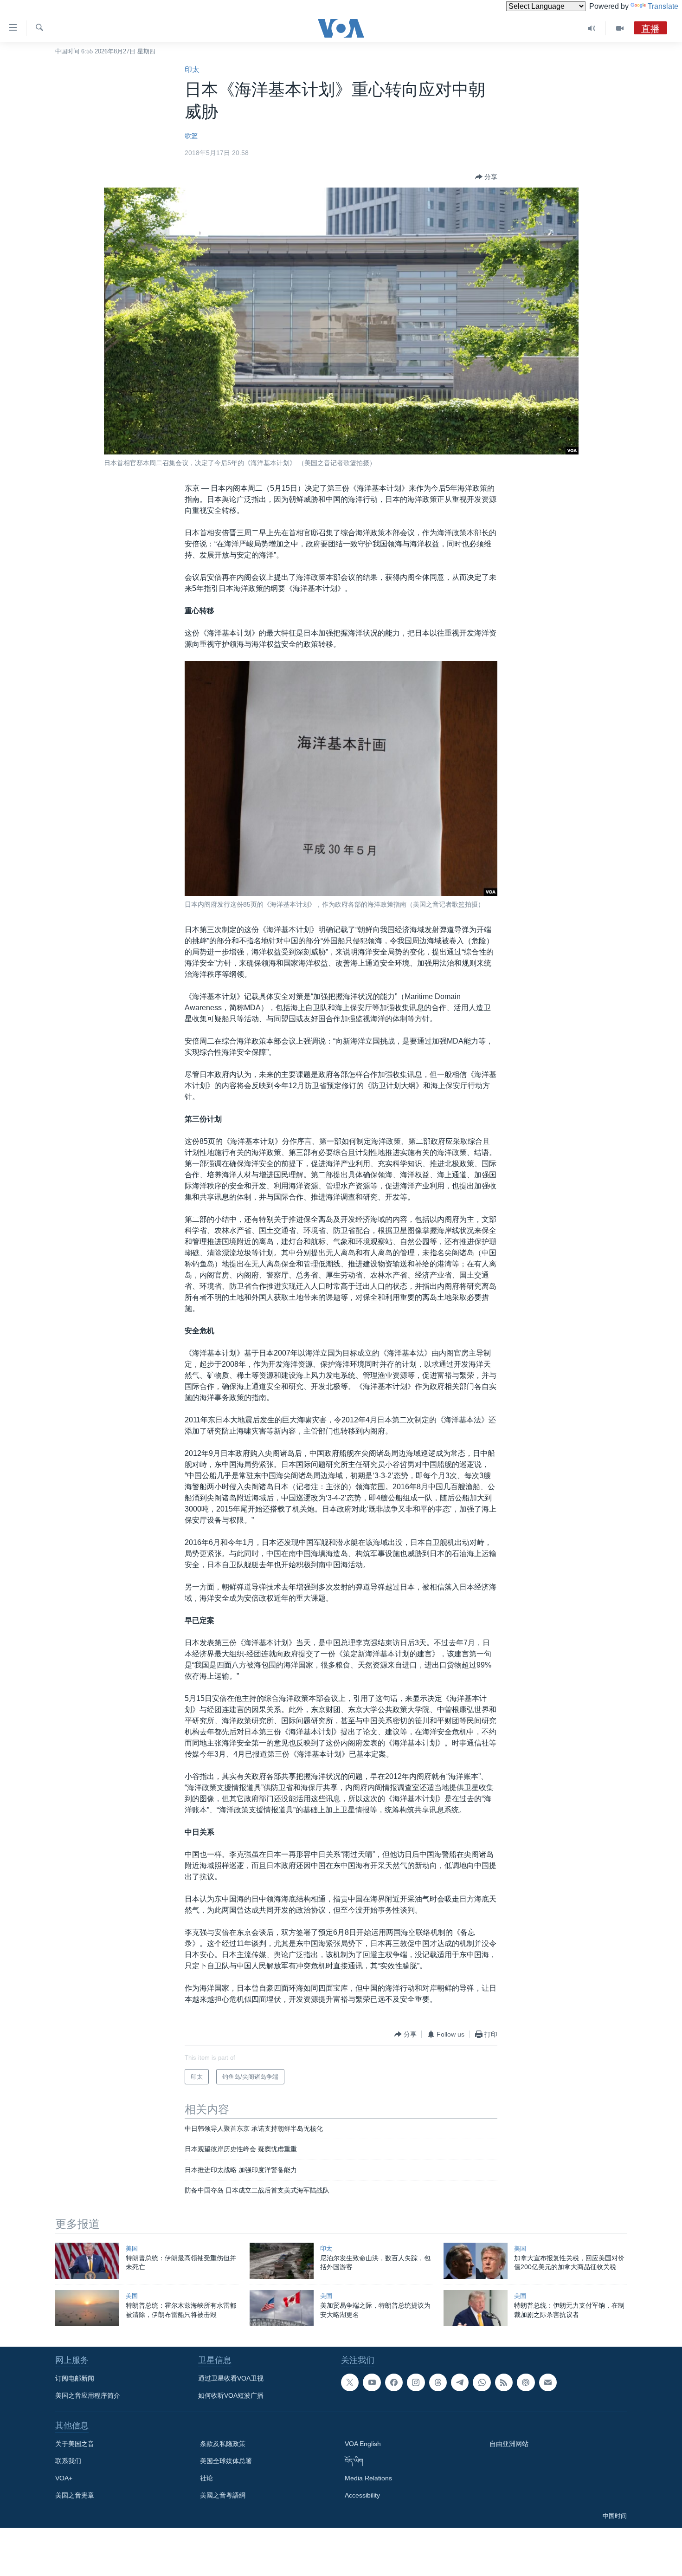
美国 (132, 2248)
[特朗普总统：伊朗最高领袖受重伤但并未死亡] (87, 2261)
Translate (663, 6)
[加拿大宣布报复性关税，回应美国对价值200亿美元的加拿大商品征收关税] (476, 2261)
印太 (192, 69)
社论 (206, 2478)
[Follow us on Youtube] (372, 2382)
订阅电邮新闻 (75, 2378)
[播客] (526, 2382)
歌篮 (191, 136)
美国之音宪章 (75, 2495)
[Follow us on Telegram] (460, 2382)
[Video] (620, 28)
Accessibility (362, 2495)
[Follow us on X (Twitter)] (350, 2382)
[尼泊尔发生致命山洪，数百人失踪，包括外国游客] (282, 2261)
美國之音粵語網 (223, 2495)
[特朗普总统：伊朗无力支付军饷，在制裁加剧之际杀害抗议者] (476, 2308)
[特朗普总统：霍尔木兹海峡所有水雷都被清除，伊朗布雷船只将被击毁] (87, 2308)
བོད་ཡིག (354, 2461)
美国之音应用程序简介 (88, 2395)
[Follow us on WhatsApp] (482, 2382)
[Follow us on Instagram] (416, 2382)
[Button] (486, 177)
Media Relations (368, 2478)
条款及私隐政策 (223, 2444)
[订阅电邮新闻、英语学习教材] (548, 2382)
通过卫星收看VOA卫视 (231, 2378)
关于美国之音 (75, 2444)
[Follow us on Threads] (438, 2382)
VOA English (363, 2444)
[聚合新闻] (504, 2382)
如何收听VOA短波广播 (231, 2395)
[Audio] (592, 28)
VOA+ (64, 2478)
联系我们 (68, 2461)
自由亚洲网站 (509, 2444)
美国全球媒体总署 (226, 2461)
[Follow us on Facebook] (394, 2382)
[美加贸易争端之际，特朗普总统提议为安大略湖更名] (282, 2308)
